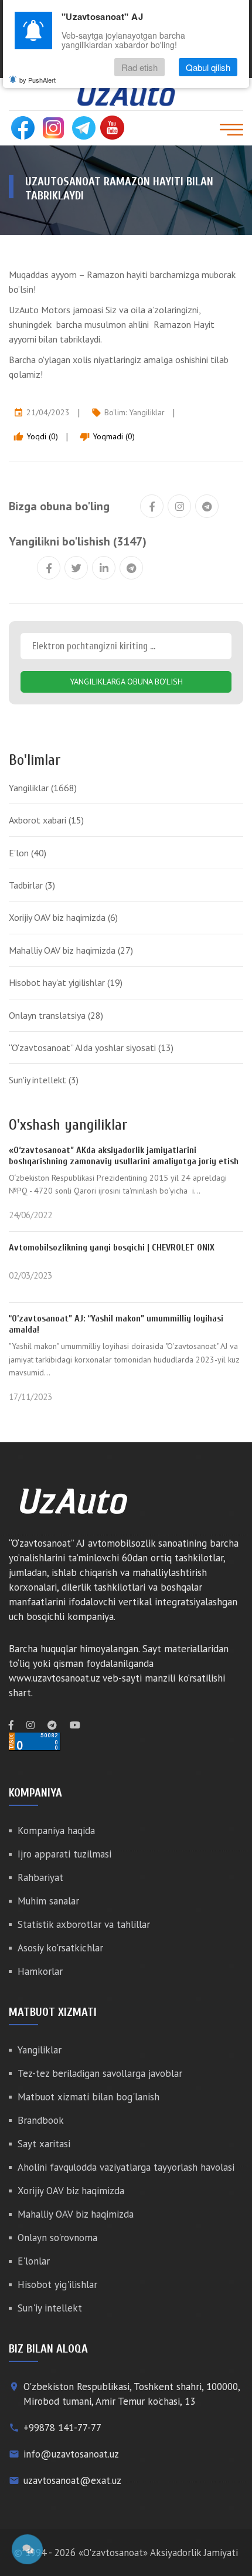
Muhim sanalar (48, 1901)
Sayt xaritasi (44, 2144)
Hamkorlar (40, 1971)
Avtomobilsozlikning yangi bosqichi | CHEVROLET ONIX (112, 1248)
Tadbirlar (32, 885)
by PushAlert (38, 80)
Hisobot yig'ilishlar (57, 2284)
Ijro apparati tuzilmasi (64, 1854)
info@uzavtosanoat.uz (71, 2454)
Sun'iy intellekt (44, 1080)
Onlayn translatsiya (56, 1015)
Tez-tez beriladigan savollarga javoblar (100, 2073)
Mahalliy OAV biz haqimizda (71, 950)
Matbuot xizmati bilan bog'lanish (88, 2097)
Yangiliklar (147, 412)
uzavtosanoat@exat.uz (72, 2480)
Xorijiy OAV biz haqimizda (63, 917)
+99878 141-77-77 (62, 2428)
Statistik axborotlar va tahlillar (84, 1924)
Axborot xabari (46, 820)
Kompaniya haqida (56, 1831)
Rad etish (139, 67)
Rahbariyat (40, 1877)
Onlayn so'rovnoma (57, 2238)
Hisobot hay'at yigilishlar (66, 982)
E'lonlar (34, 2261)
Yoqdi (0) (36, 436)
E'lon (28, 853)
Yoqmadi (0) (107, 436)
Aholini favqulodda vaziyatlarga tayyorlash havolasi (126, 2167)
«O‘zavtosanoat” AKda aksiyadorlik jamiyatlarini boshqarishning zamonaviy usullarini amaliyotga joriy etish (124, 1156)
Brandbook (41, 2120)
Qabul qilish (208, 67)
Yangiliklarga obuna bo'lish (126, 682)
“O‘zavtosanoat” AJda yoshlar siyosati (91, 1048)
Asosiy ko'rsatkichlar (60, 1948)
